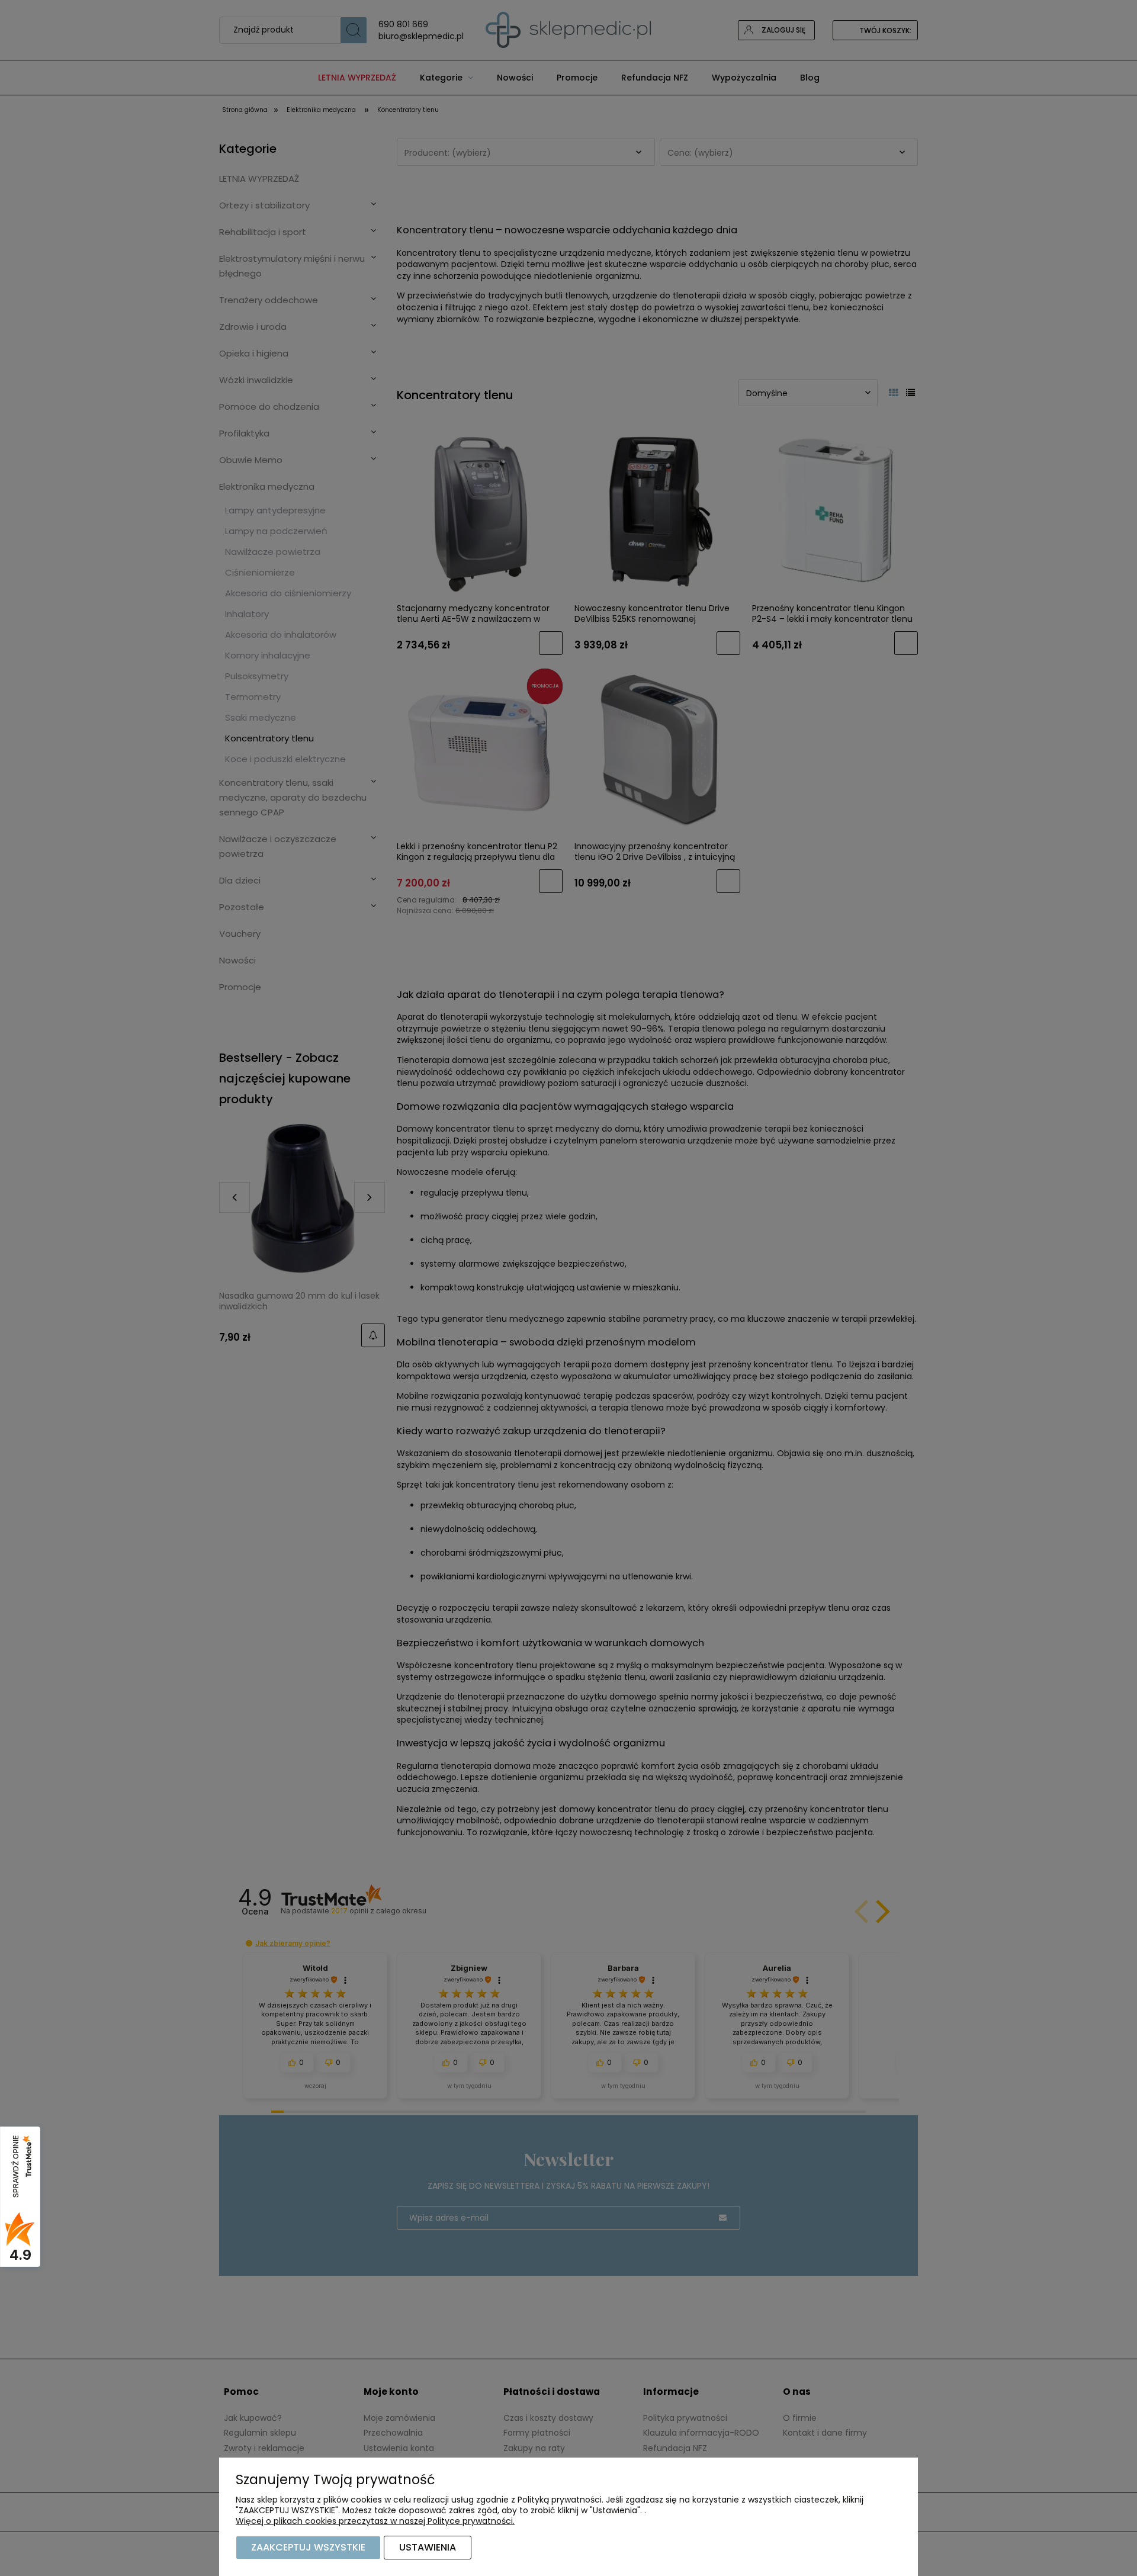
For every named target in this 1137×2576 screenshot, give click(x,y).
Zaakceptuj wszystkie (308, 2547)
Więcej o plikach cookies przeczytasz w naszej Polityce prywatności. (375, 2521)
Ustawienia (428, 2547)
